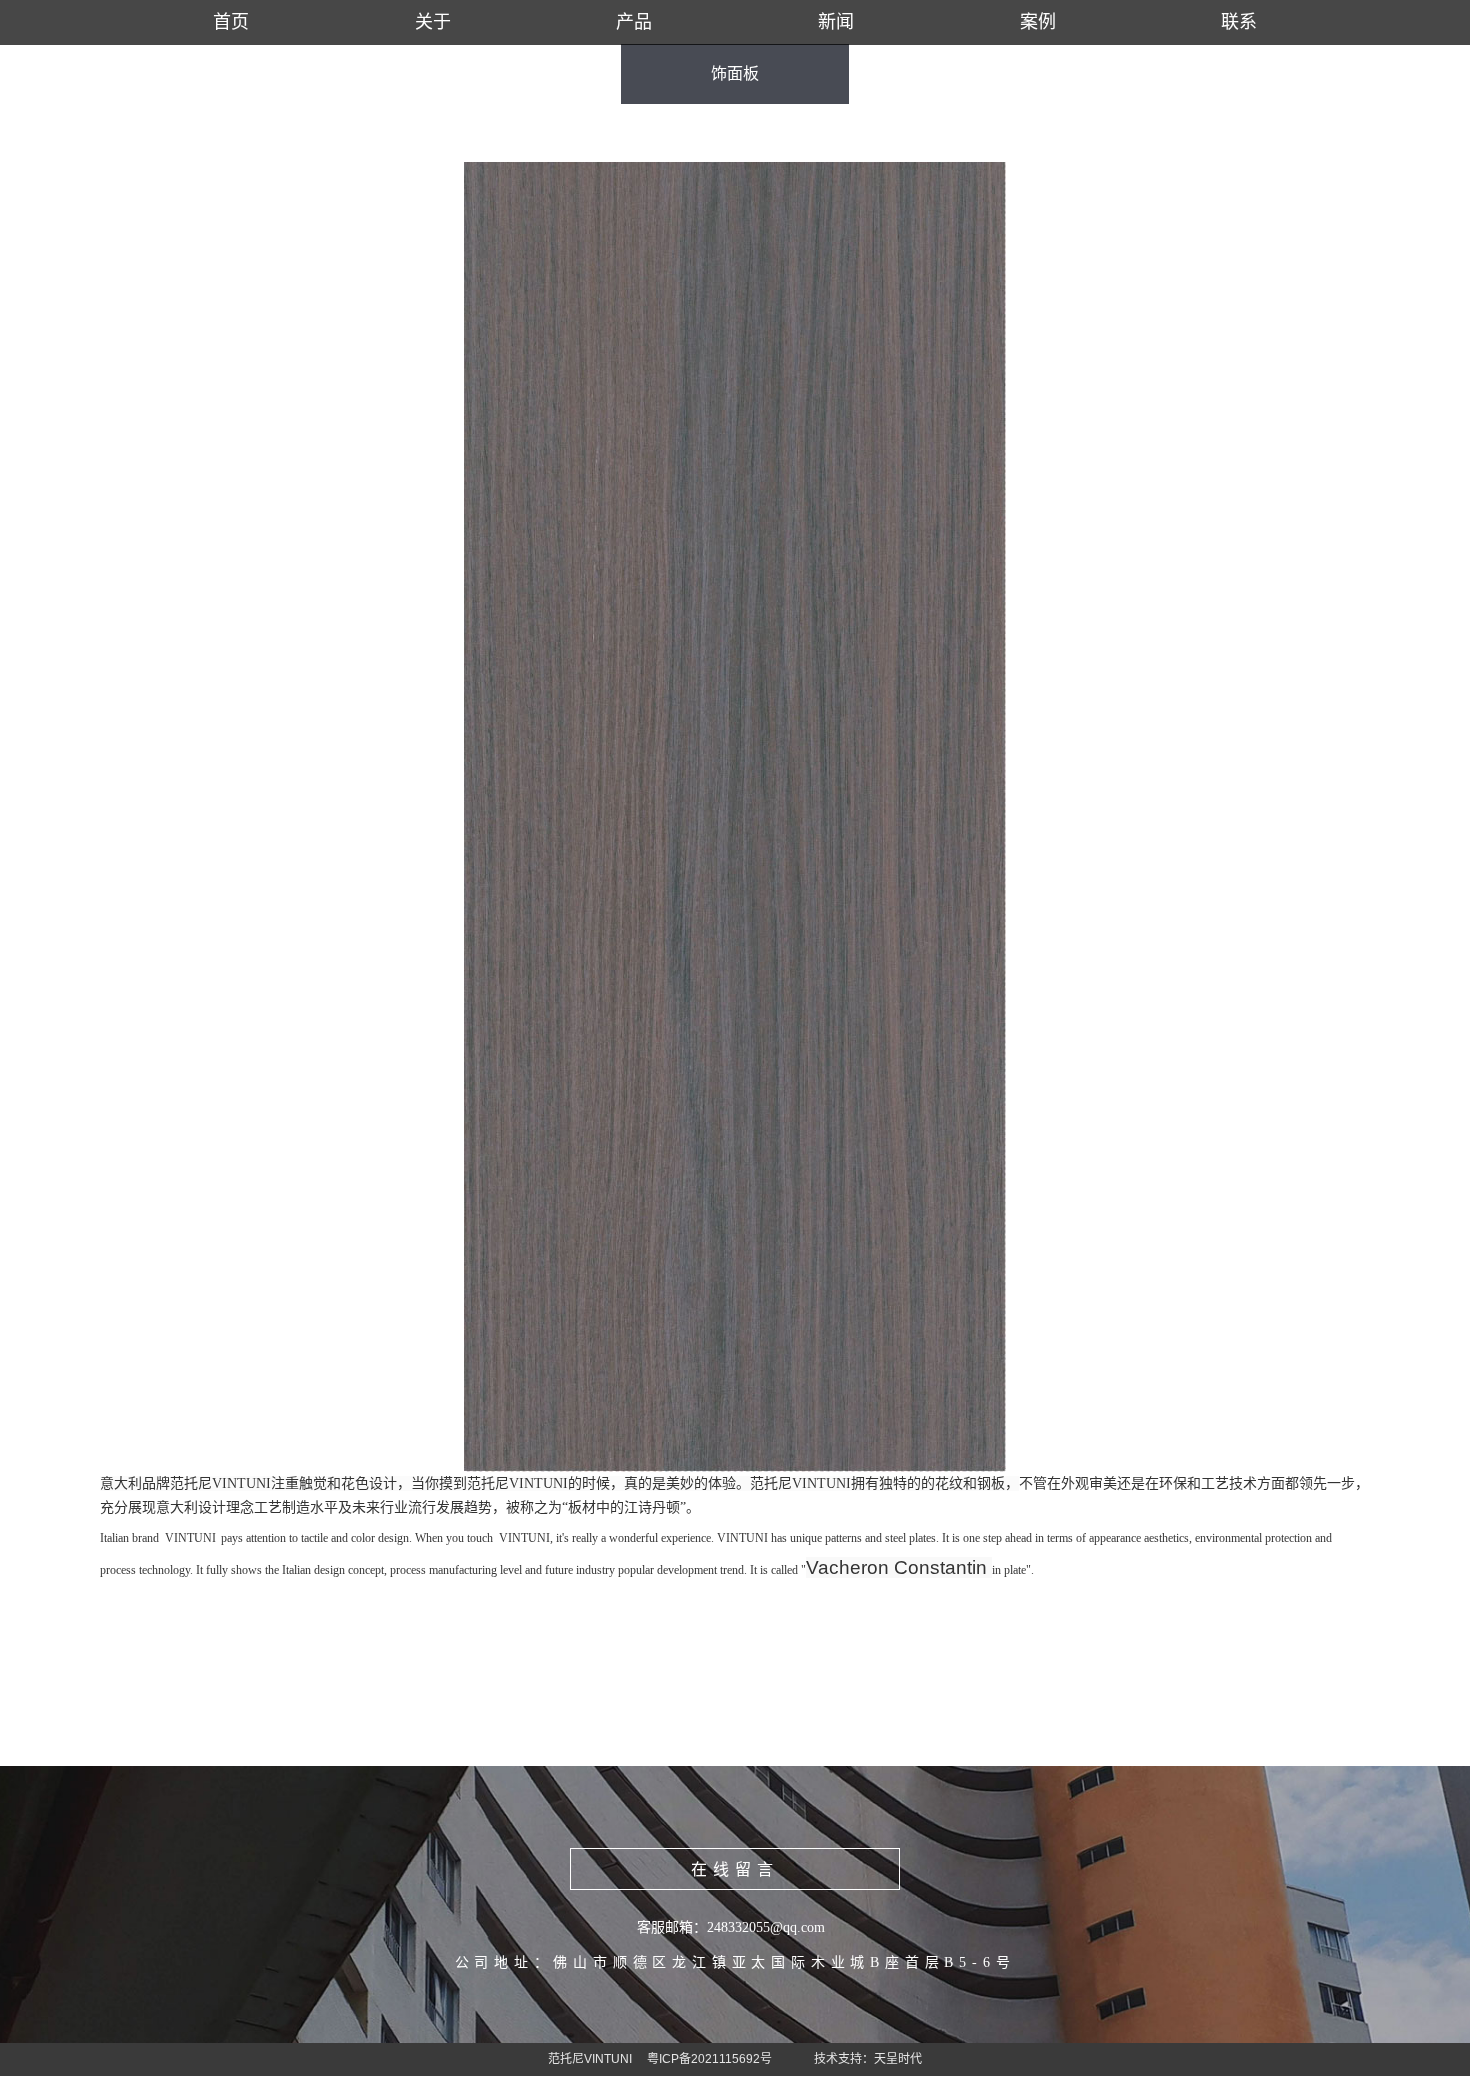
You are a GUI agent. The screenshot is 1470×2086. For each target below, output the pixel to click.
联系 (1239, 22)
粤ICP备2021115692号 (709, 2059)
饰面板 (735, 73)
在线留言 (734, 1869)
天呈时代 (898, 2059)
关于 (433, 22)
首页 (231, 22)
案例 (1038, 22)
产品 (634, 22)
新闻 (836, 22)
